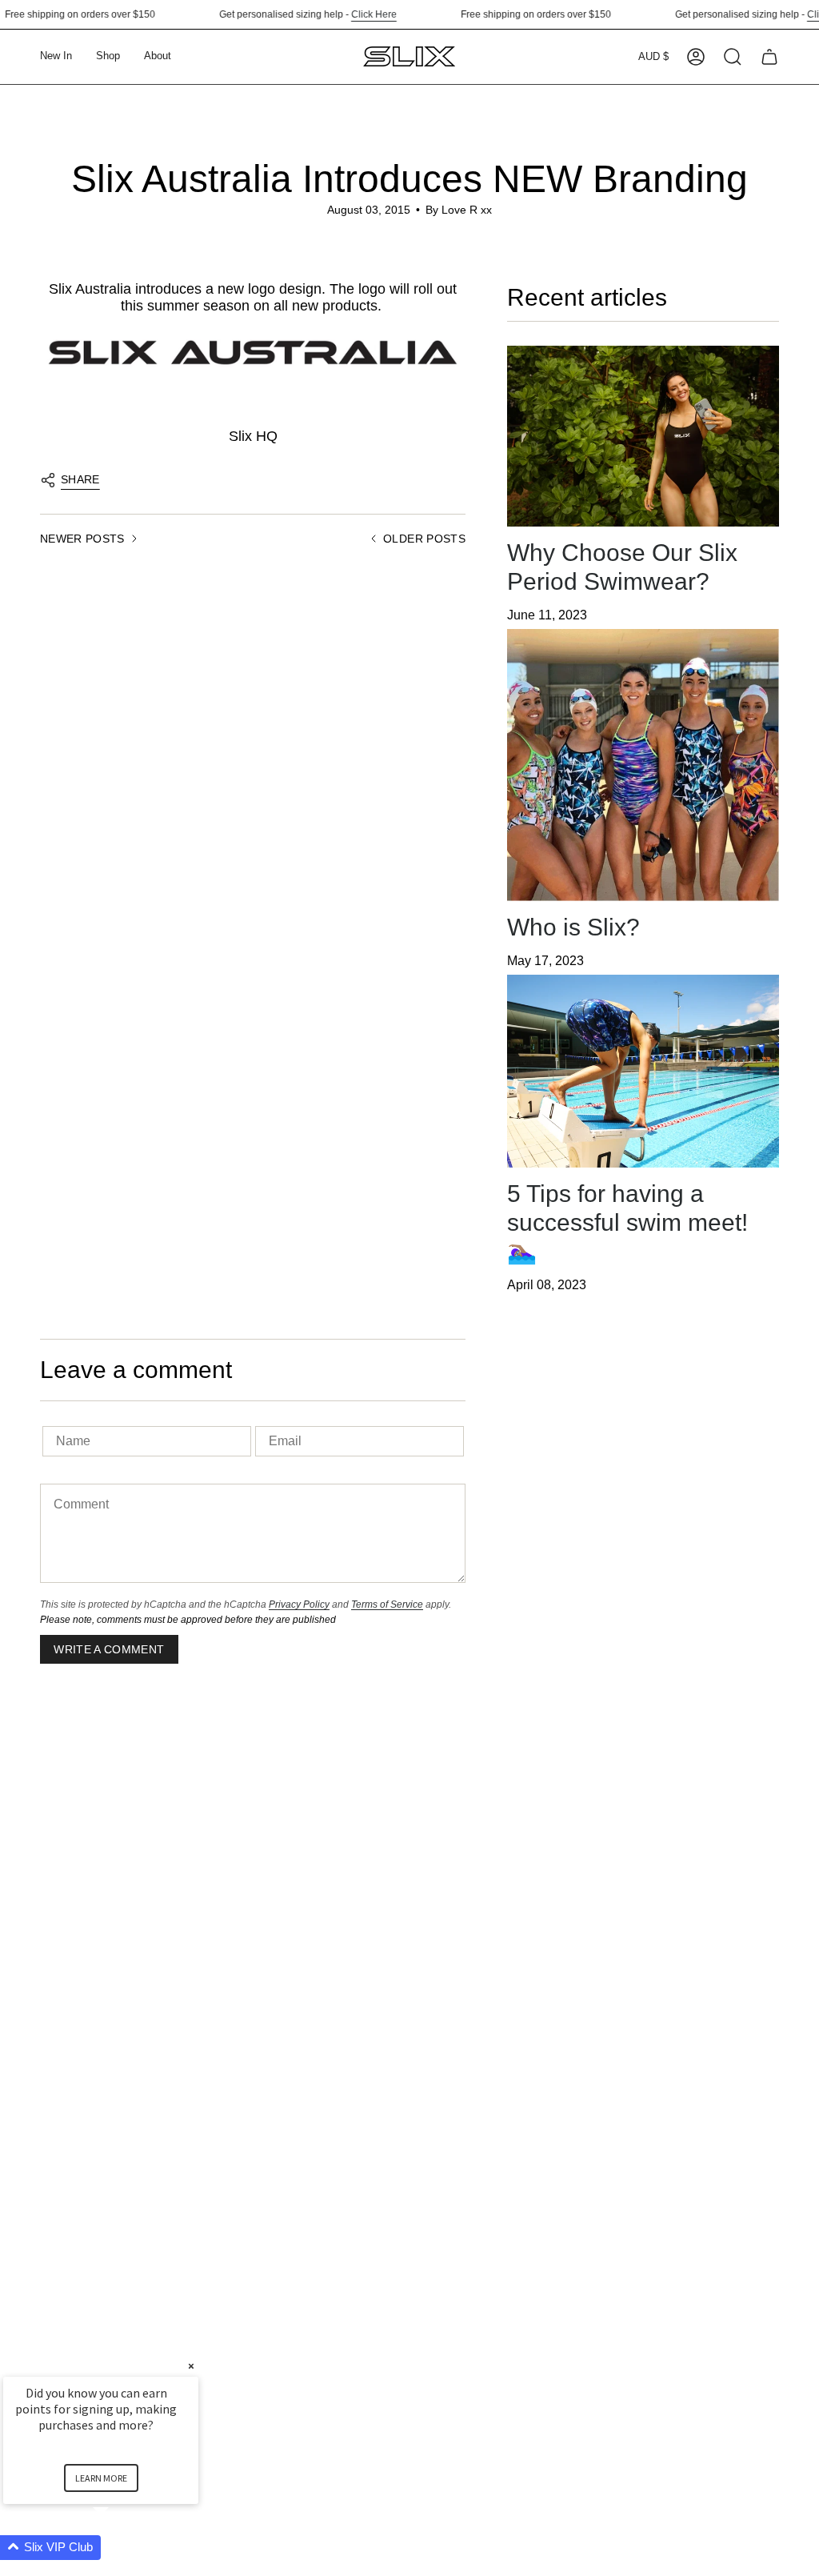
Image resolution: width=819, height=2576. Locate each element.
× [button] (191, 2366)
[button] (108, 57)
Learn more (101, 2478)
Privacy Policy (299, 1604)
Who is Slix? (573, 927)
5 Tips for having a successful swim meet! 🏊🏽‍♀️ (627, 1222)
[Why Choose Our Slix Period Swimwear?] (643, 437)
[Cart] (769, 57)
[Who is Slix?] (643, 765)
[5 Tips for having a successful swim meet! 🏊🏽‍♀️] (643, 1071)
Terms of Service (387, 1604)
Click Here (349, 14)
